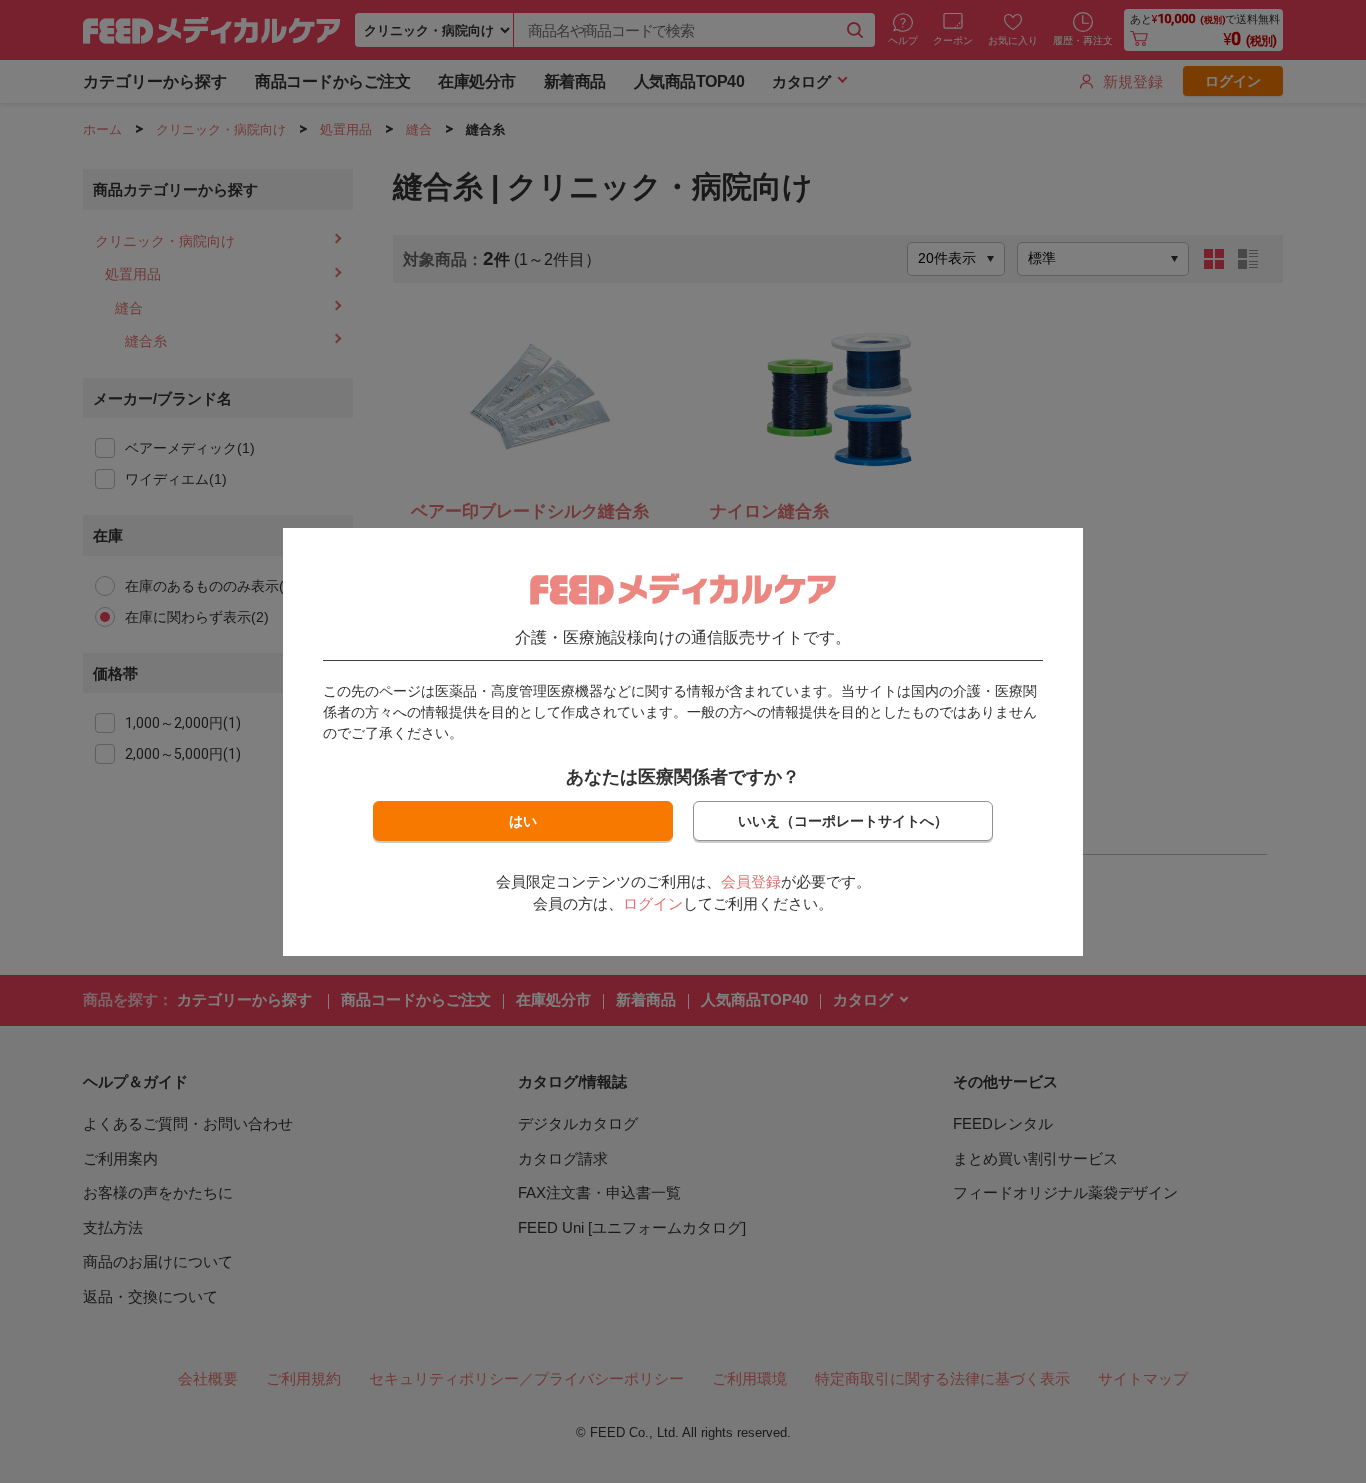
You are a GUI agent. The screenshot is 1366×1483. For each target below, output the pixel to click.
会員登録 (751, 881)
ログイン (653, 903)
